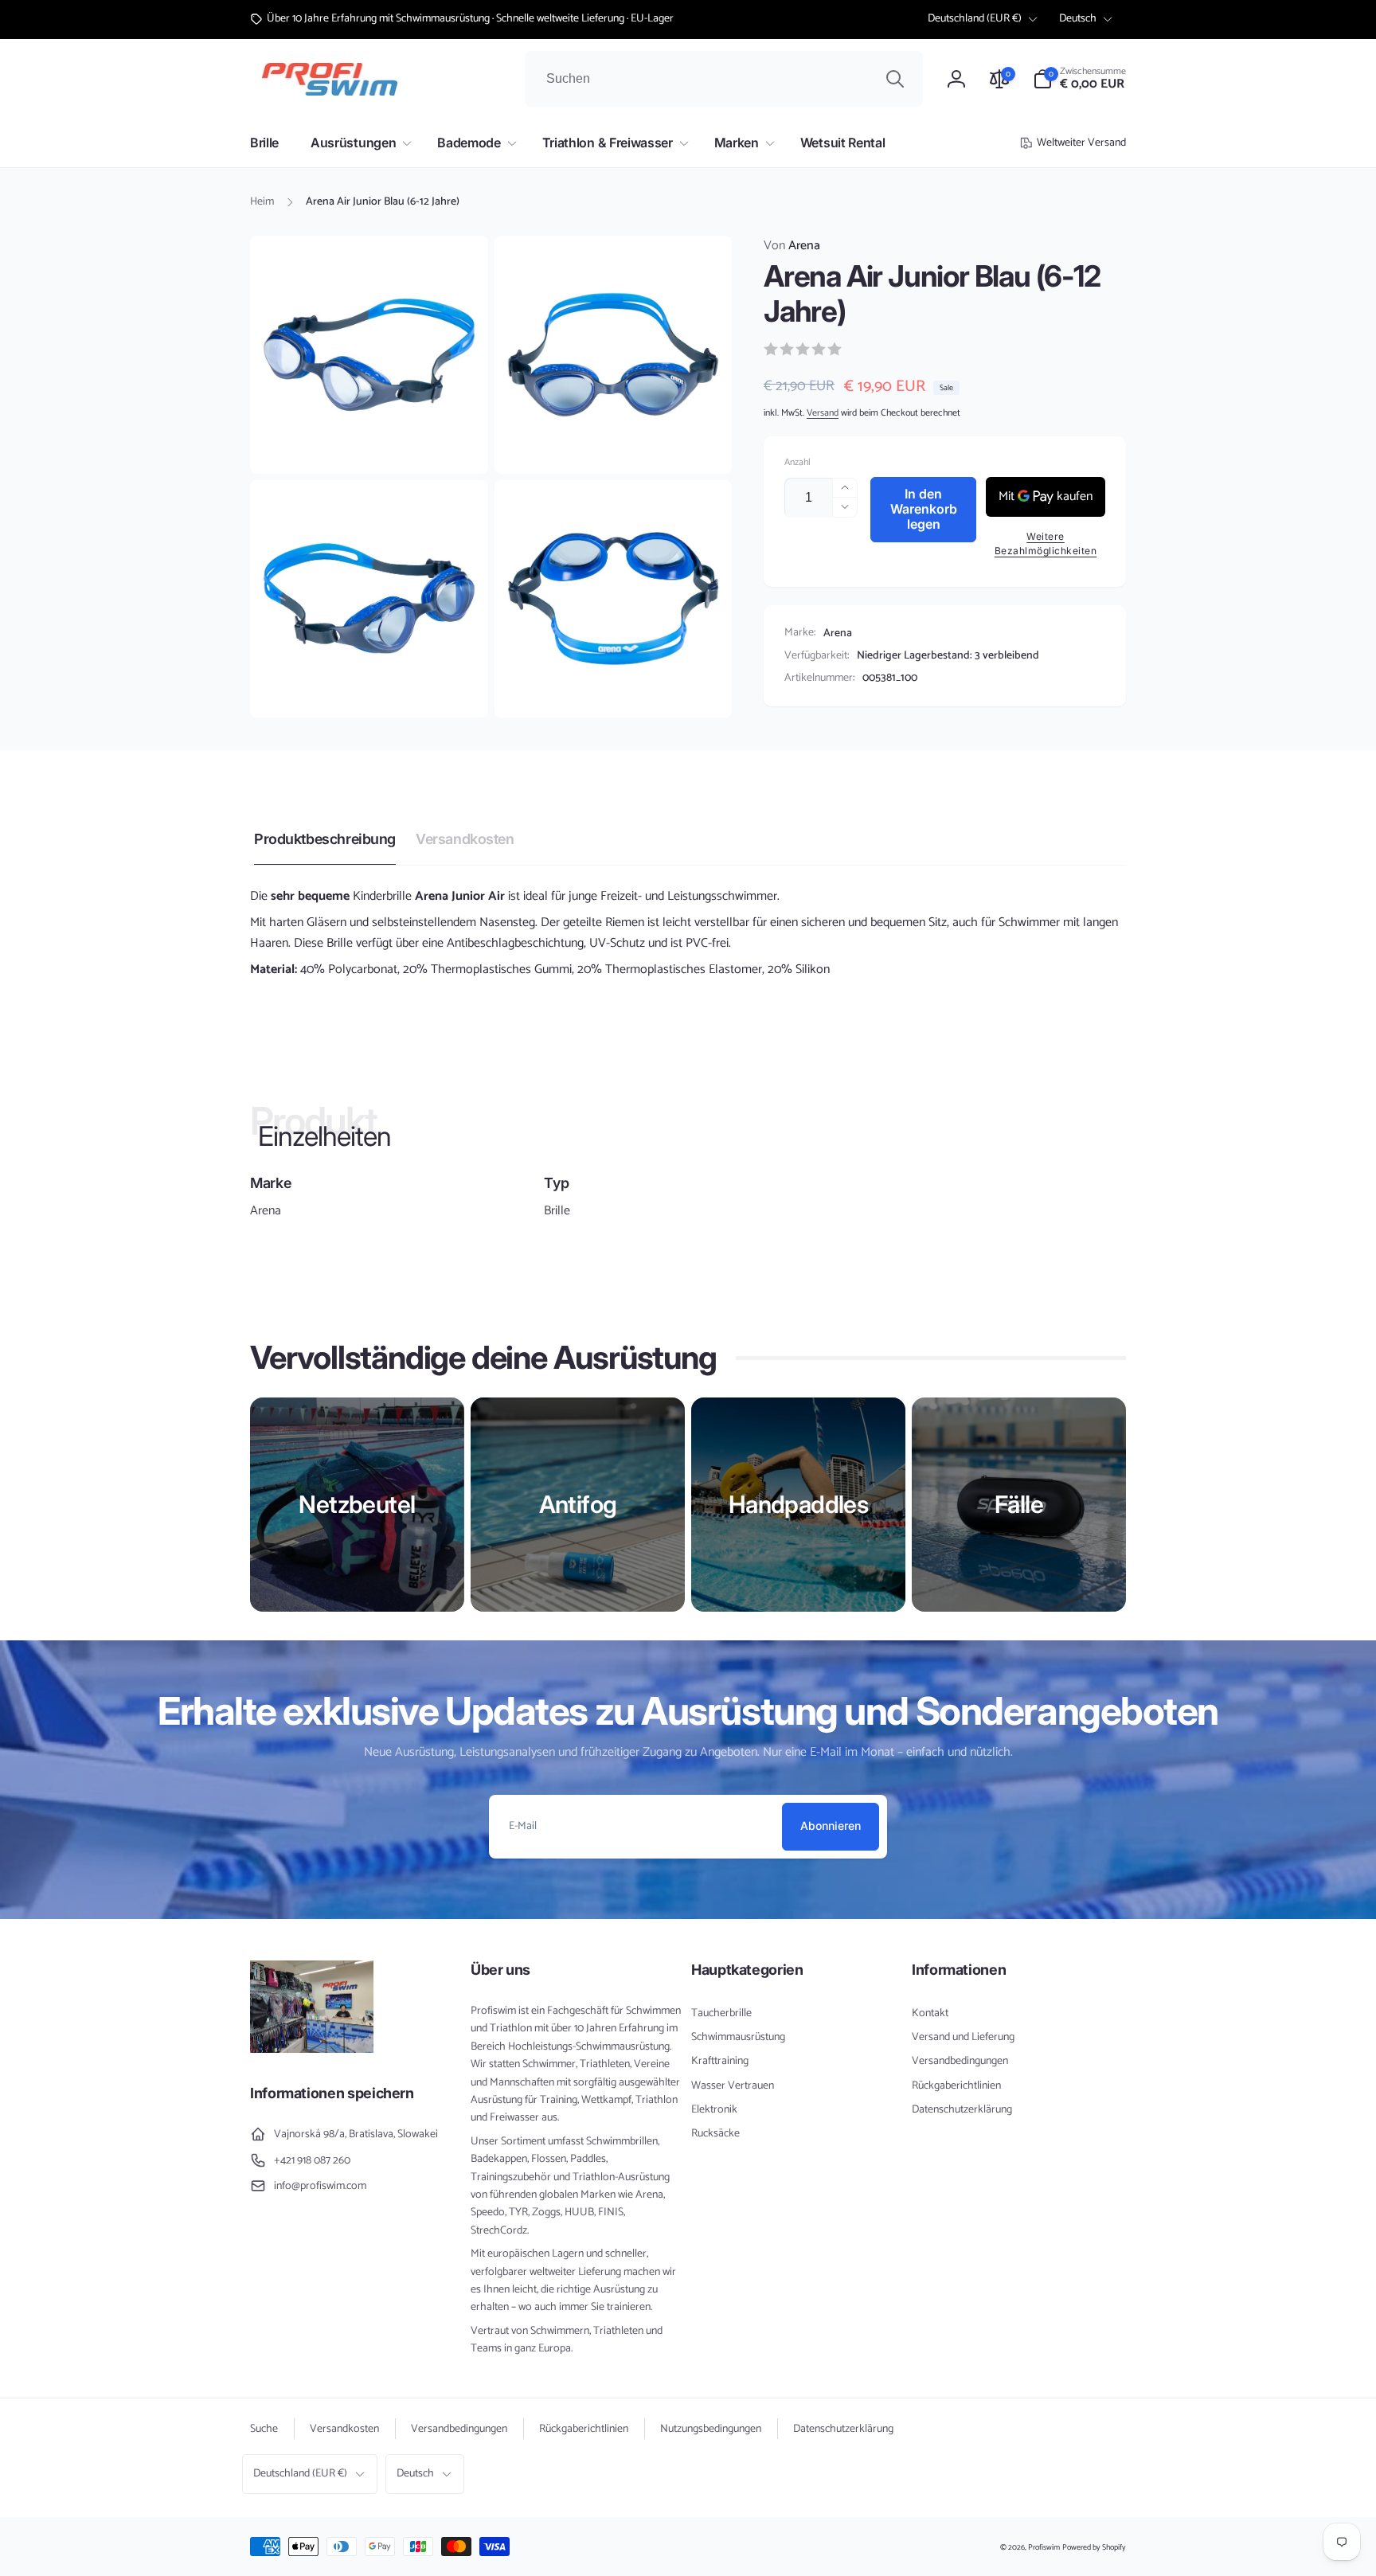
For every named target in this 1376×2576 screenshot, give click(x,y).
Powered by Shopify (1094, 2547)
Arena (792, 246)
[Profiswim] (312, 2049)
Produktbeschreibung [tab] (325, 839)
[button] (1079, 79)
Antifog (578, 1504)
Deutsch (1078, 19)
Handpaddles (798, 1504)
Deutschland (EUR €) (975, 19)
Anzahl (797, 462)
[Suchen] (895, 79)
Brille (557, 1211)
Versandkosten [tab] (465, 839)
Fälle (1019, 1504)
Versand (823, 413)
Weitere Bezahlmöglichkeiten (1046, 543)
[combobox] (724, 79)
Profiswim (1044, 2547)
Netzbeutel (357, 1504)
